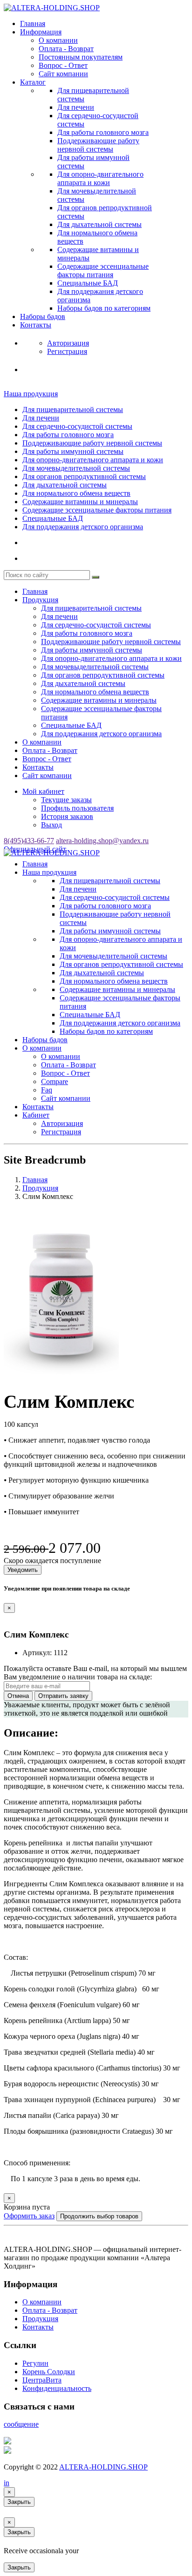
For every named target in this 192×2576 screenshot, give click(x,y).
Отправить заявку (63, 1696)
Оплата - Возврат (66, 49)
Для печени (76, 107)
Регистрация (61, 1132)
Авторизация (62, 1123)
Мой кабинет (43, 791)
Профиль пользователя (77, 808)
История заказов (67, 816)
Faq (47, 1090)
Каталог (33, 82)
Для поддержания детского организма (83, 527)
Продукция (40, 600)
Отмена (18, 1696)
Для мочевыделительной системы (76, 468)
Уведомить (23, 1570)
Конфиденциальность (57, 2388)
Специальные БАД (88, 283)
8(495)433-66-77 (29, 841)
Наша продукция (31, 394)
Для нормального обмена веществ (76, 493)
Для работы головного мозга (103, 132)
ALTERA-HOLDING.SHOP (103, 2467)
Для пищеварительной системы (73, 409)
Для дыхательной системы (99, 224)
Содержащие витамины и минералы (80, 502)
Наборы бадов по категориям (104, 308)
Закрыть (19, 2502)
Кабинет (36, 1115)
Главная (33, 23)
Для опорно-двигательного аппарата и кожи (100, 178)
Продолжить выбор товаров (99, 2216)
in (7, 2483)
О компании (58, 40)
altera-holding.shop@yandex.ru (102, 841)
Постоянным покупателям (81, 57)
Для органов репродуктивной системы (84, 476)
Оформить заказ (29, 2216)
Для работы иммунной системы (73, 451)
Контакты (36, 325)
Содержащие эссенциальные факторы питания (103, 270)
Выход (51, 825)
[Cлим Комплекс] (61, 1378)
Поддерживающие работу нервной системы (98, 145)
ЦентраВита (42, 2380)
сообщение (21, 2424)
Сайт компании (63, 74)
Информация (41, 32)
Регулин (35, 2363)
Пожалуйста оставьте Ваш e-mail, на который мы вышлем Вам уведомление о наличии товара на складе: (95, 1673)
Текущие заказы (66, 800)
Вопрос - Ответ (63, 65)
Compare (55, 1082)
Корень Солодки (49, 2372)
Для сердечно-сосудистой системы (77, 426)
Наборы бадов (43, 316)
